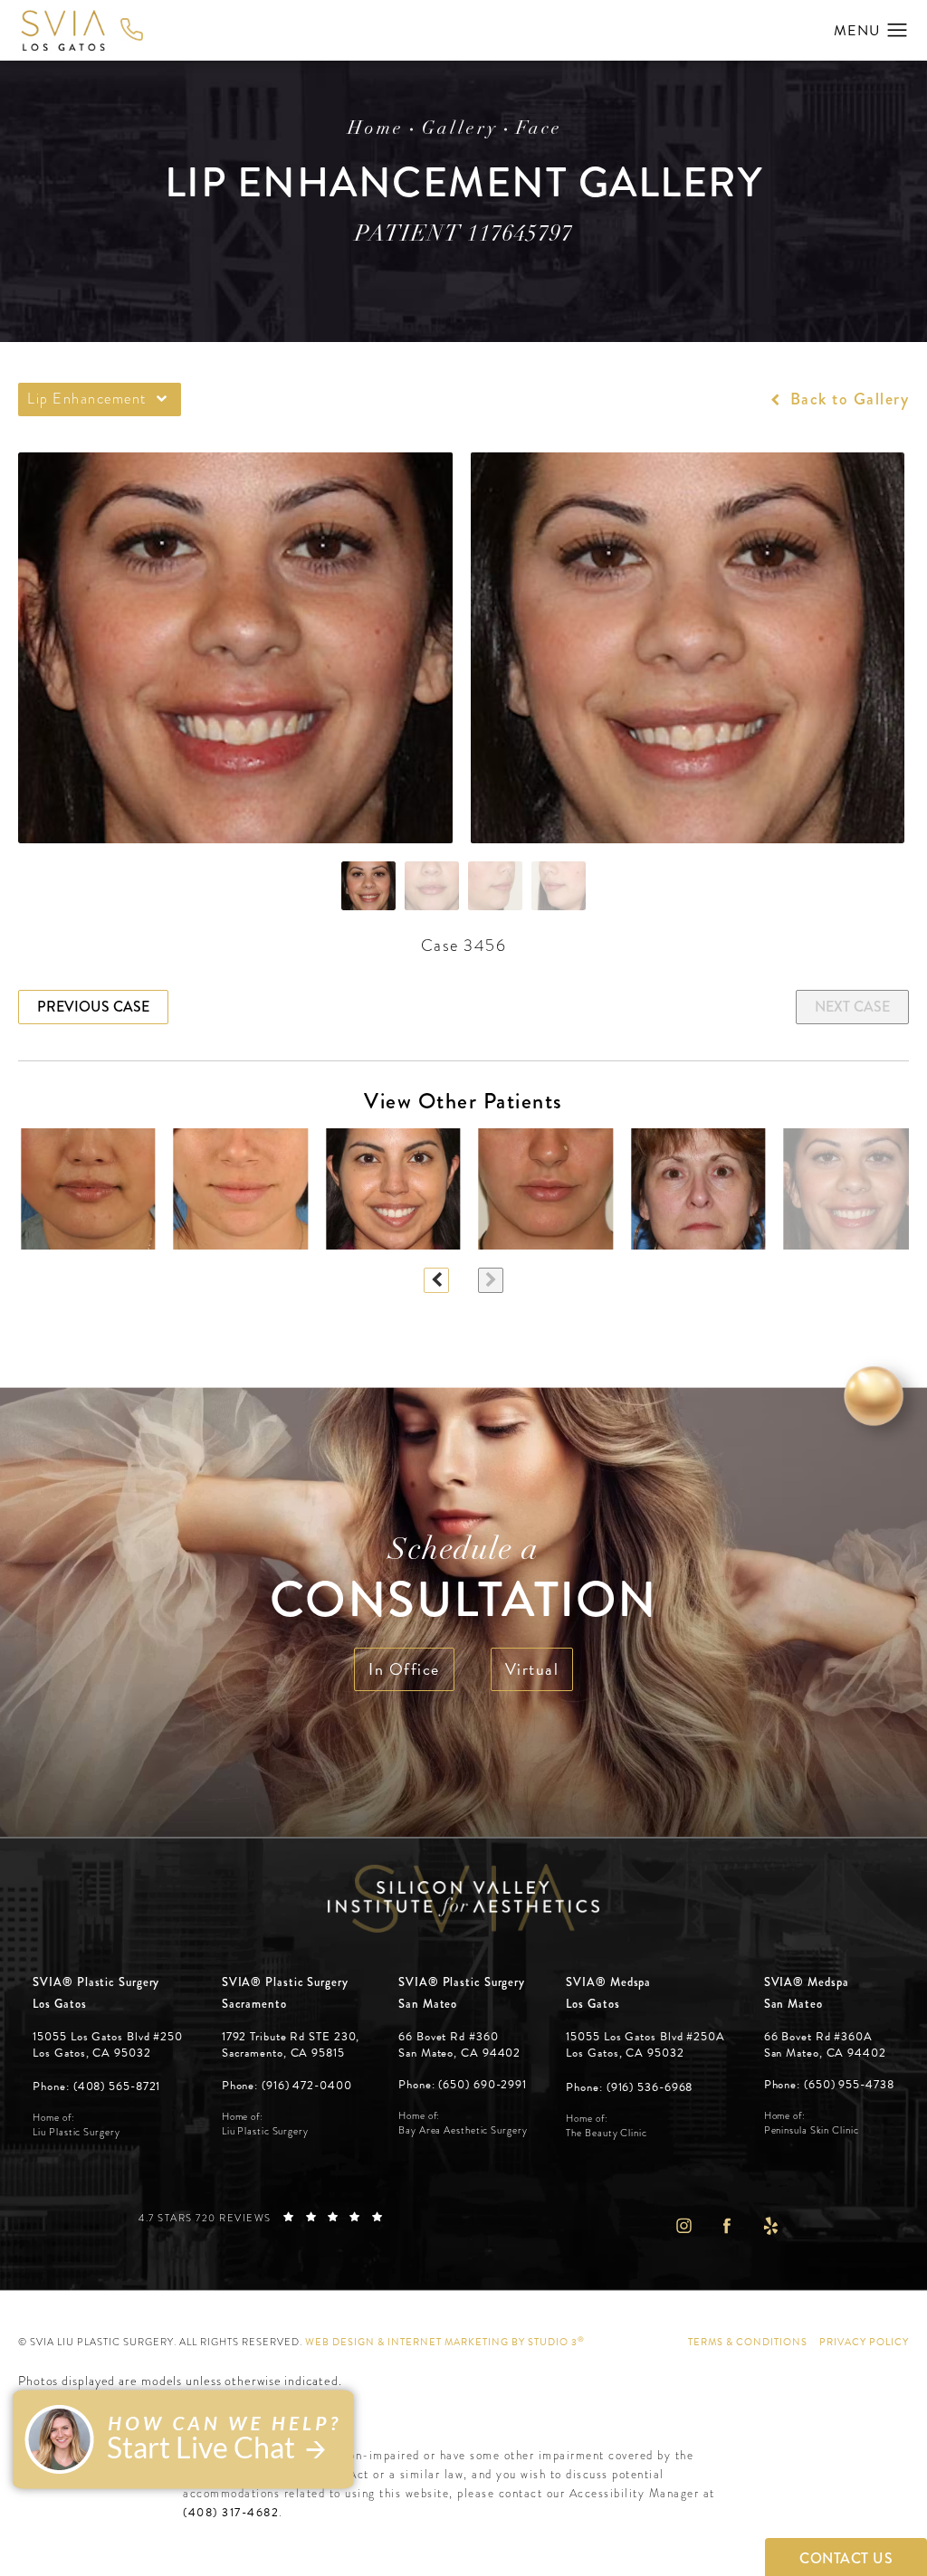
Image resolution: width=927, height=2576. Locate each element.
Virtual (532, 1669)
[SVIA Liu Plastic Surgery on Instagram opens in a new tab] (683, 2225)
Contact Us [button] (846, 2558)
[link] (96, 2087)
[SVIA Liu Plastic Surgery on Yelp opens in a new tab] (771, 2225)
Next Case (852, 1007)
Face (539, 129)
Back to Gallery (847, 399)
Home (376, 129)
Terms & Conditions (748, 2342)
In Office (404, 1669)
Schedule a (464, 1583)
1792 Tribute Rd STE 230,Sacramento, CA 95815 (291, 2045)
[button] (898, 31)
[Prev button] (436, 1280)
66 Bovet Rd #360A (825, 2045)
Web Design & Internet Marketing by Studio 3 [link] (445, 2342)
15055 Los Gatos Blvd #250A (645, 2045)
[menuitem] (683, 2225)
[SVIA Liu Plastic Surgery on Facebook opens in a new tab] (726, 2225)
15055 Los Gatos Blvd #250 (108, 2045)
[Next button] (491, 1280)
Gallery (460, 129)
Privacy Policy (864, 2342)
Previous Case (93, 1007)
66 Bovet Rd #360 (459, 2045)
